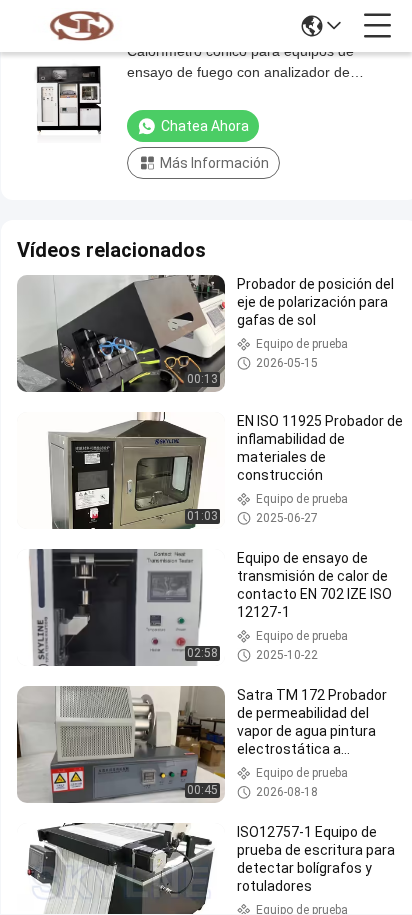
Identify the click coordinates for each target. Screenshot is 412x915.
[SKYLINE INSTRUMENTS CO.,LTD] (82, 26)
